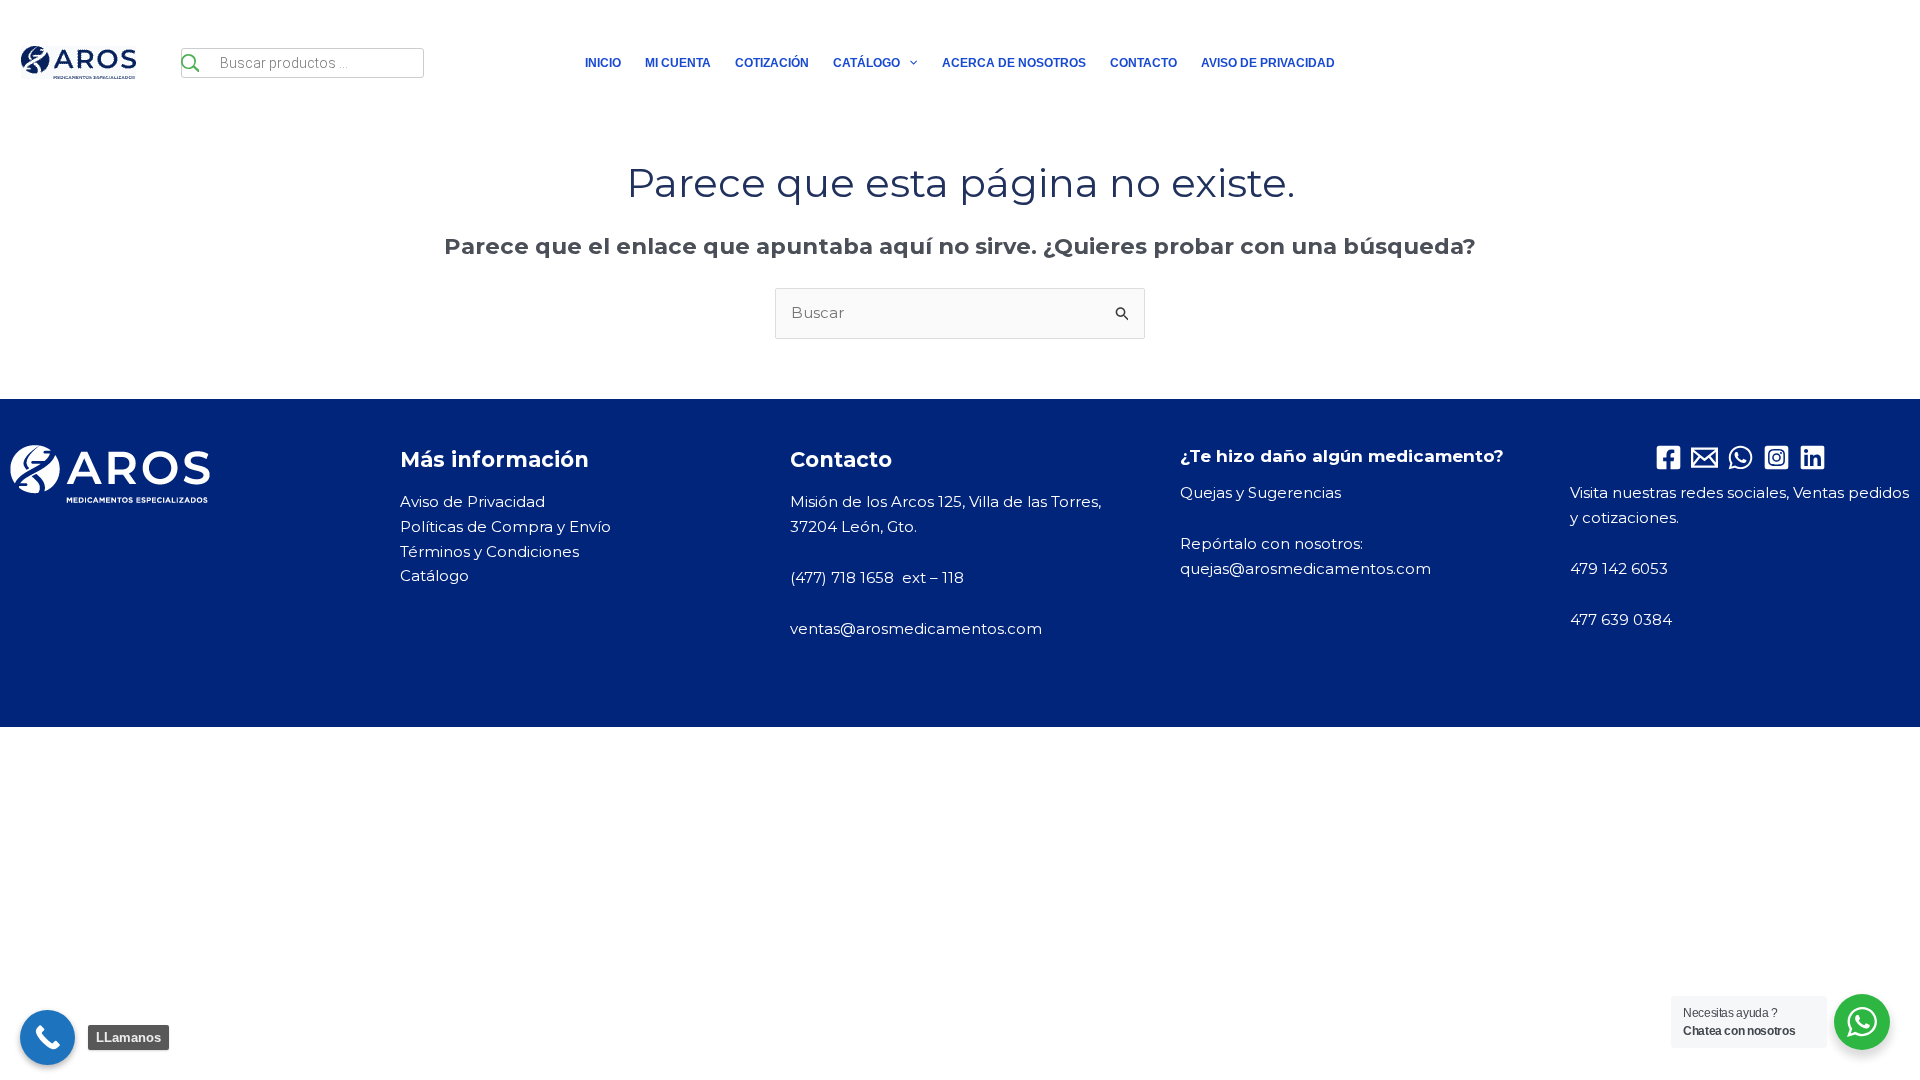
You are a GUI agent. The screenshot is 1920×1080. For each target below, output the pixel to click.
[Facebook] (1668, 457)
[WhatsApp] (1740, 457)
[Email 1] (1704, 457)
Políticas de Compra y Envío (505, 526)
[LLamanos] (47, 1037)
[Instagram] (1776, 457)
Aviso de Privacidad (472, 501)
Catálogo (434, 575)
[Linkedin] (1812, 457)
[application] (908, 63)
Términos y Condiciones (489, 551)
